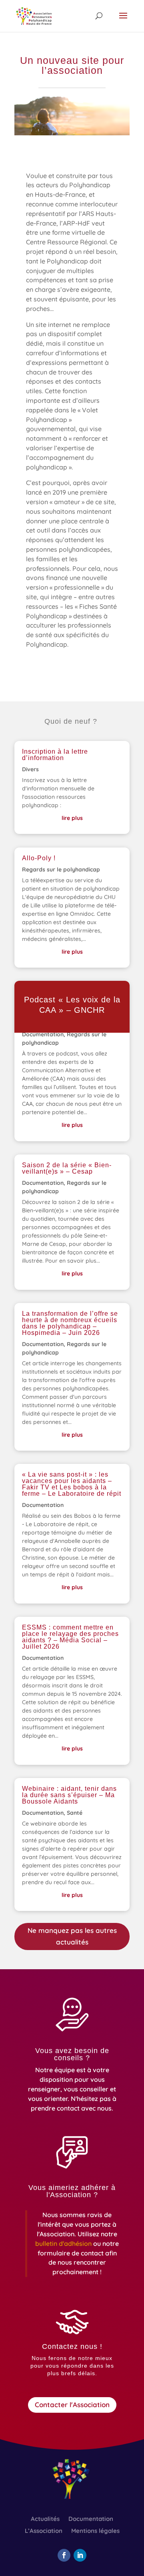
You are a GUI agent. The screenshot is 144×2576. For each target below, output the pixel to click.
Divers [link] (30, 769)
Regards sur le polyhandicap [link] (61, 869)
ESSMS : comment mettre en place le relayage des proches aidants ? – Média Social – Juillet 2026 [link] (70, 1637)
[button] (123, 21)
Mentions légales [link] (95, 2531)
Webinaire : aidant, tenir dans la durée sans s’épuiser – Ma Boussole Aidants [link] (69, 1795)
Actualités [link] (45, 2519)
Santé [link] (75, 1813)
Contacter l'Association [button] (72, 2405)
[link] (34, 16)
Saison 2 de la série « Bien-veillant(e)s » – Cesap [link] (67, 1168)
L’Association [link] (44, 2531)
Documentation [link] (43, 1034)
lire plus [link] (72, 818)
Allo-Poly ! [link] (39, 858)
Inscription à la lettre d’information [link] (55, 755)
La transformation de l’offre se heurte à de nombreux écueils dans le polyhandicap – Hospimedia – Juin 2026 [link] (70, 1323)
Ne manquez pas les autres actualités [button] (72, 1936)
